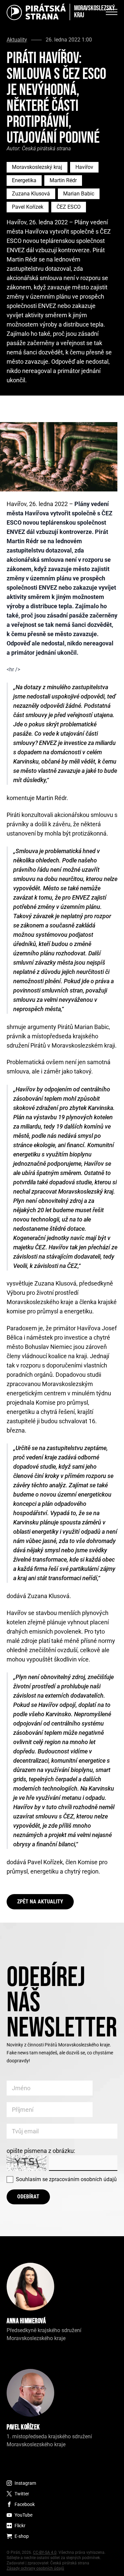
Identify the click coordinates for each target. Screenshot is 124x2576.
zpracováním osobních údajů (83, 2179)
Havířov (84, 167)
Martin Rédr (63, 180)
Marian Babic (79, 194)
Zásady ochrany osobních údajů (35, 2568)
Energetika (24, 180)
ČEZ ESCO (69, 207)
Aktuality (17, 40)
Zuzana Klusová (31, 194)
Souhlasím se (66, 2179)
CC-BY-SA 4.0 (45, 2552)
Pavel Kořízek (28, 207)
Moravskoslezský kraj (37, 167)
